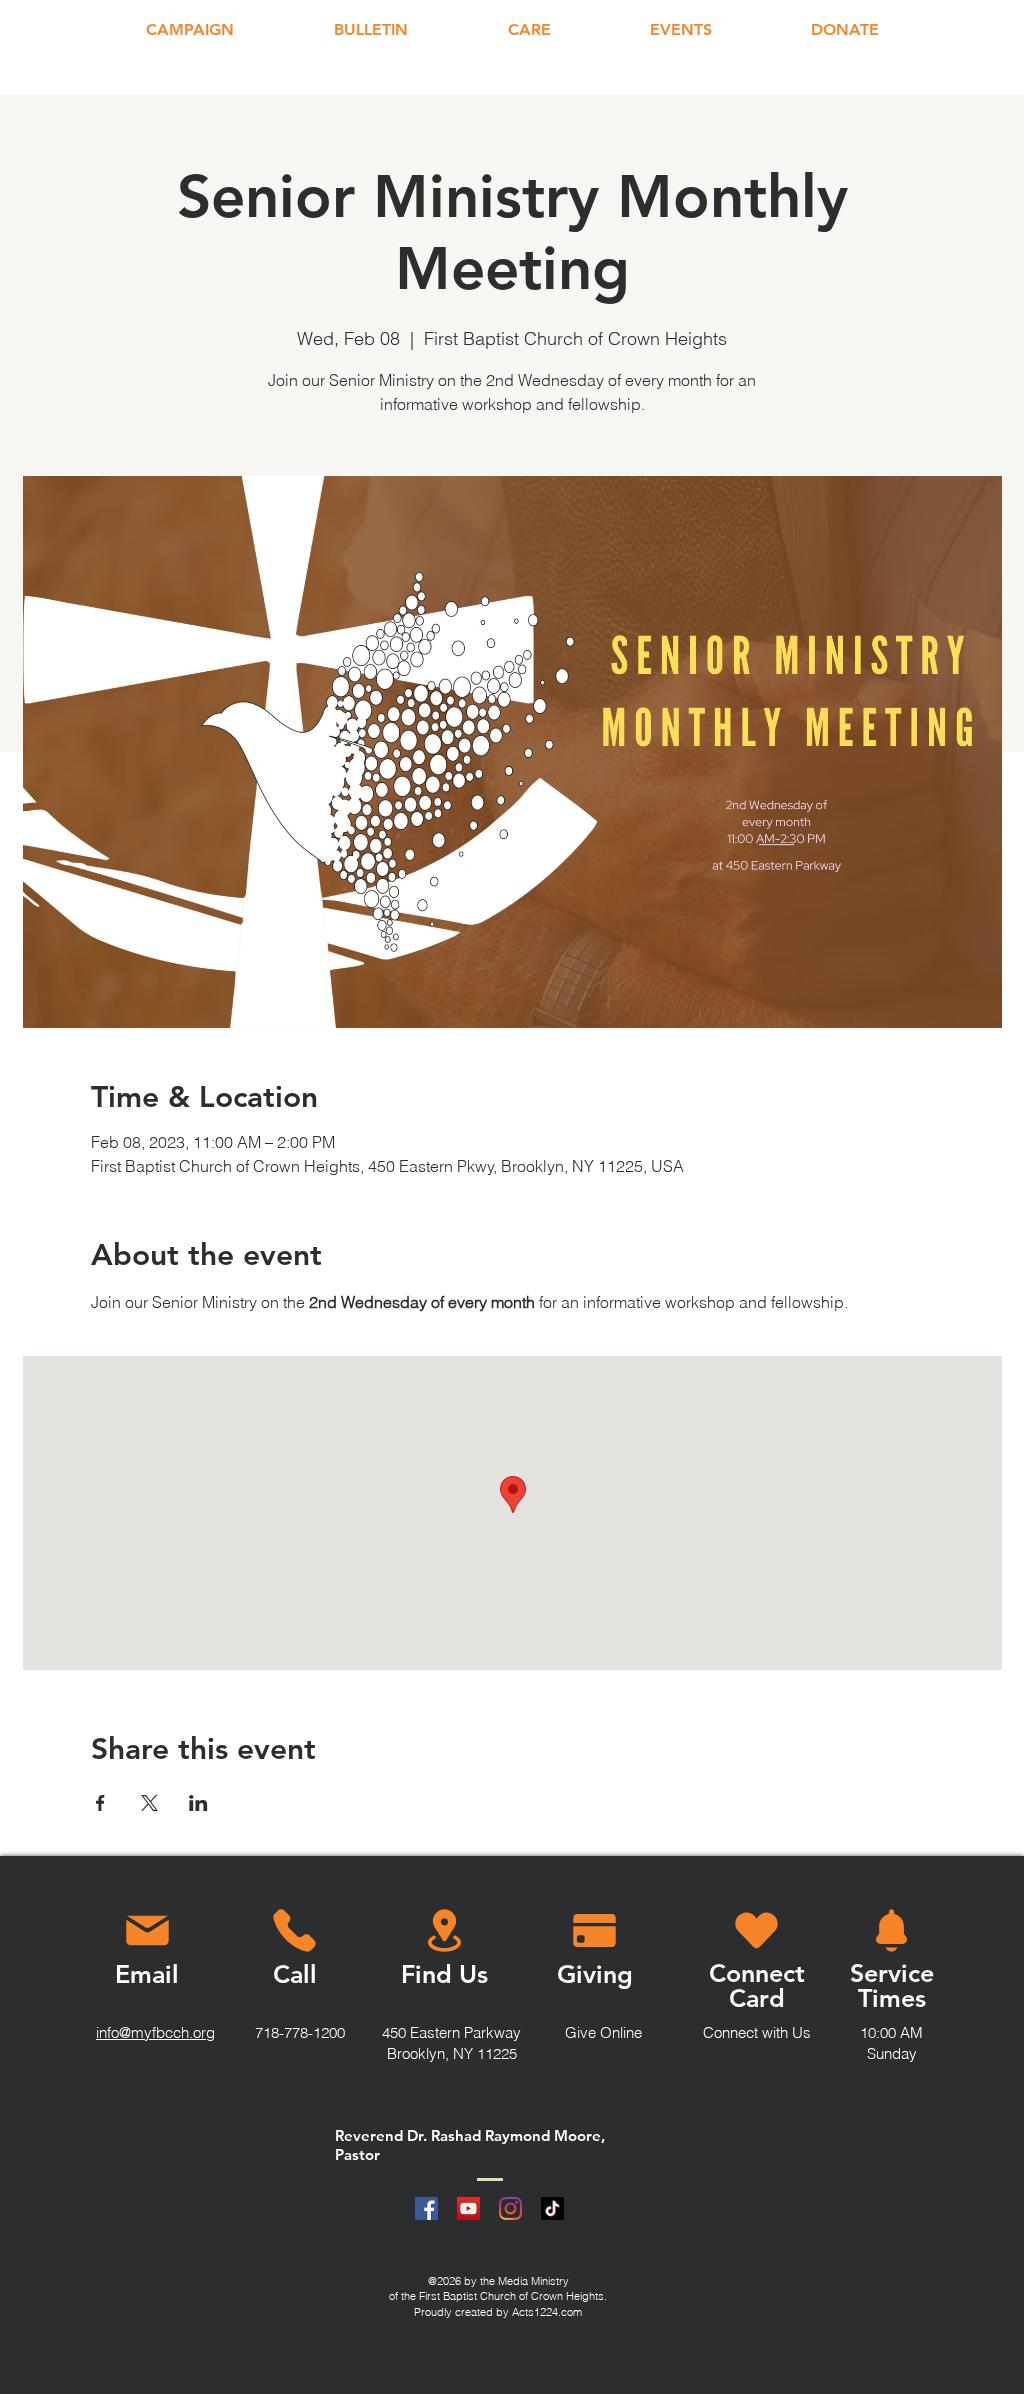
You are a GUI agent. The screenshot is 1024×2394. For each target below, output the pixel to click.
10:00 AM (891, 2032)
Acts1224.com (547, 2312)
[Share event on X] (149, 1803)
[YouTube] (468, 2208)
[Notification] (891, 1930)
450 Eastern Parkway (451, 2032)
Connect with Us (757, 2032)
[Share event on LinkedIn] (198, 1803)
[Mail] (147, 1930)
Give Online (603, 2032)
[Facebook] (426, 2208)
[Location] (444, 1930)
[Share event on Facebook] (100, 1803)
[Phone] (294, 1930)
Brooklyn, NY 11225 (452, 2053)
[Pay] (594, 1930)
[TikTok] (552, 2208)
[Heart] (756, 1930)
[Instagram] (510, 2208)
